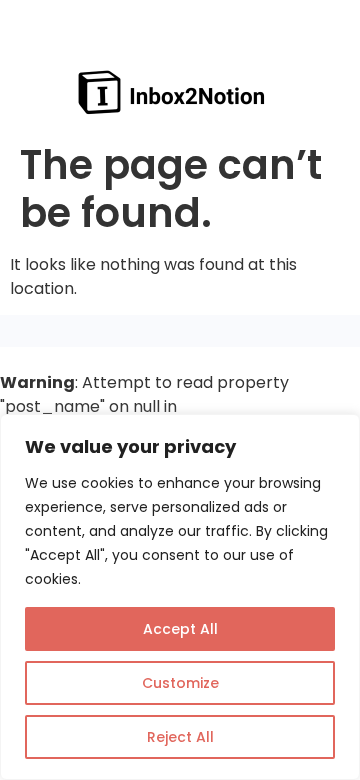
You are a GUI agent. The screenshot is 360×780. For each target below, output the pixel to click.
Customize (180, 683)
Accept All (180, 629)
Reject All (180, 737)
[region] (180, 597)
